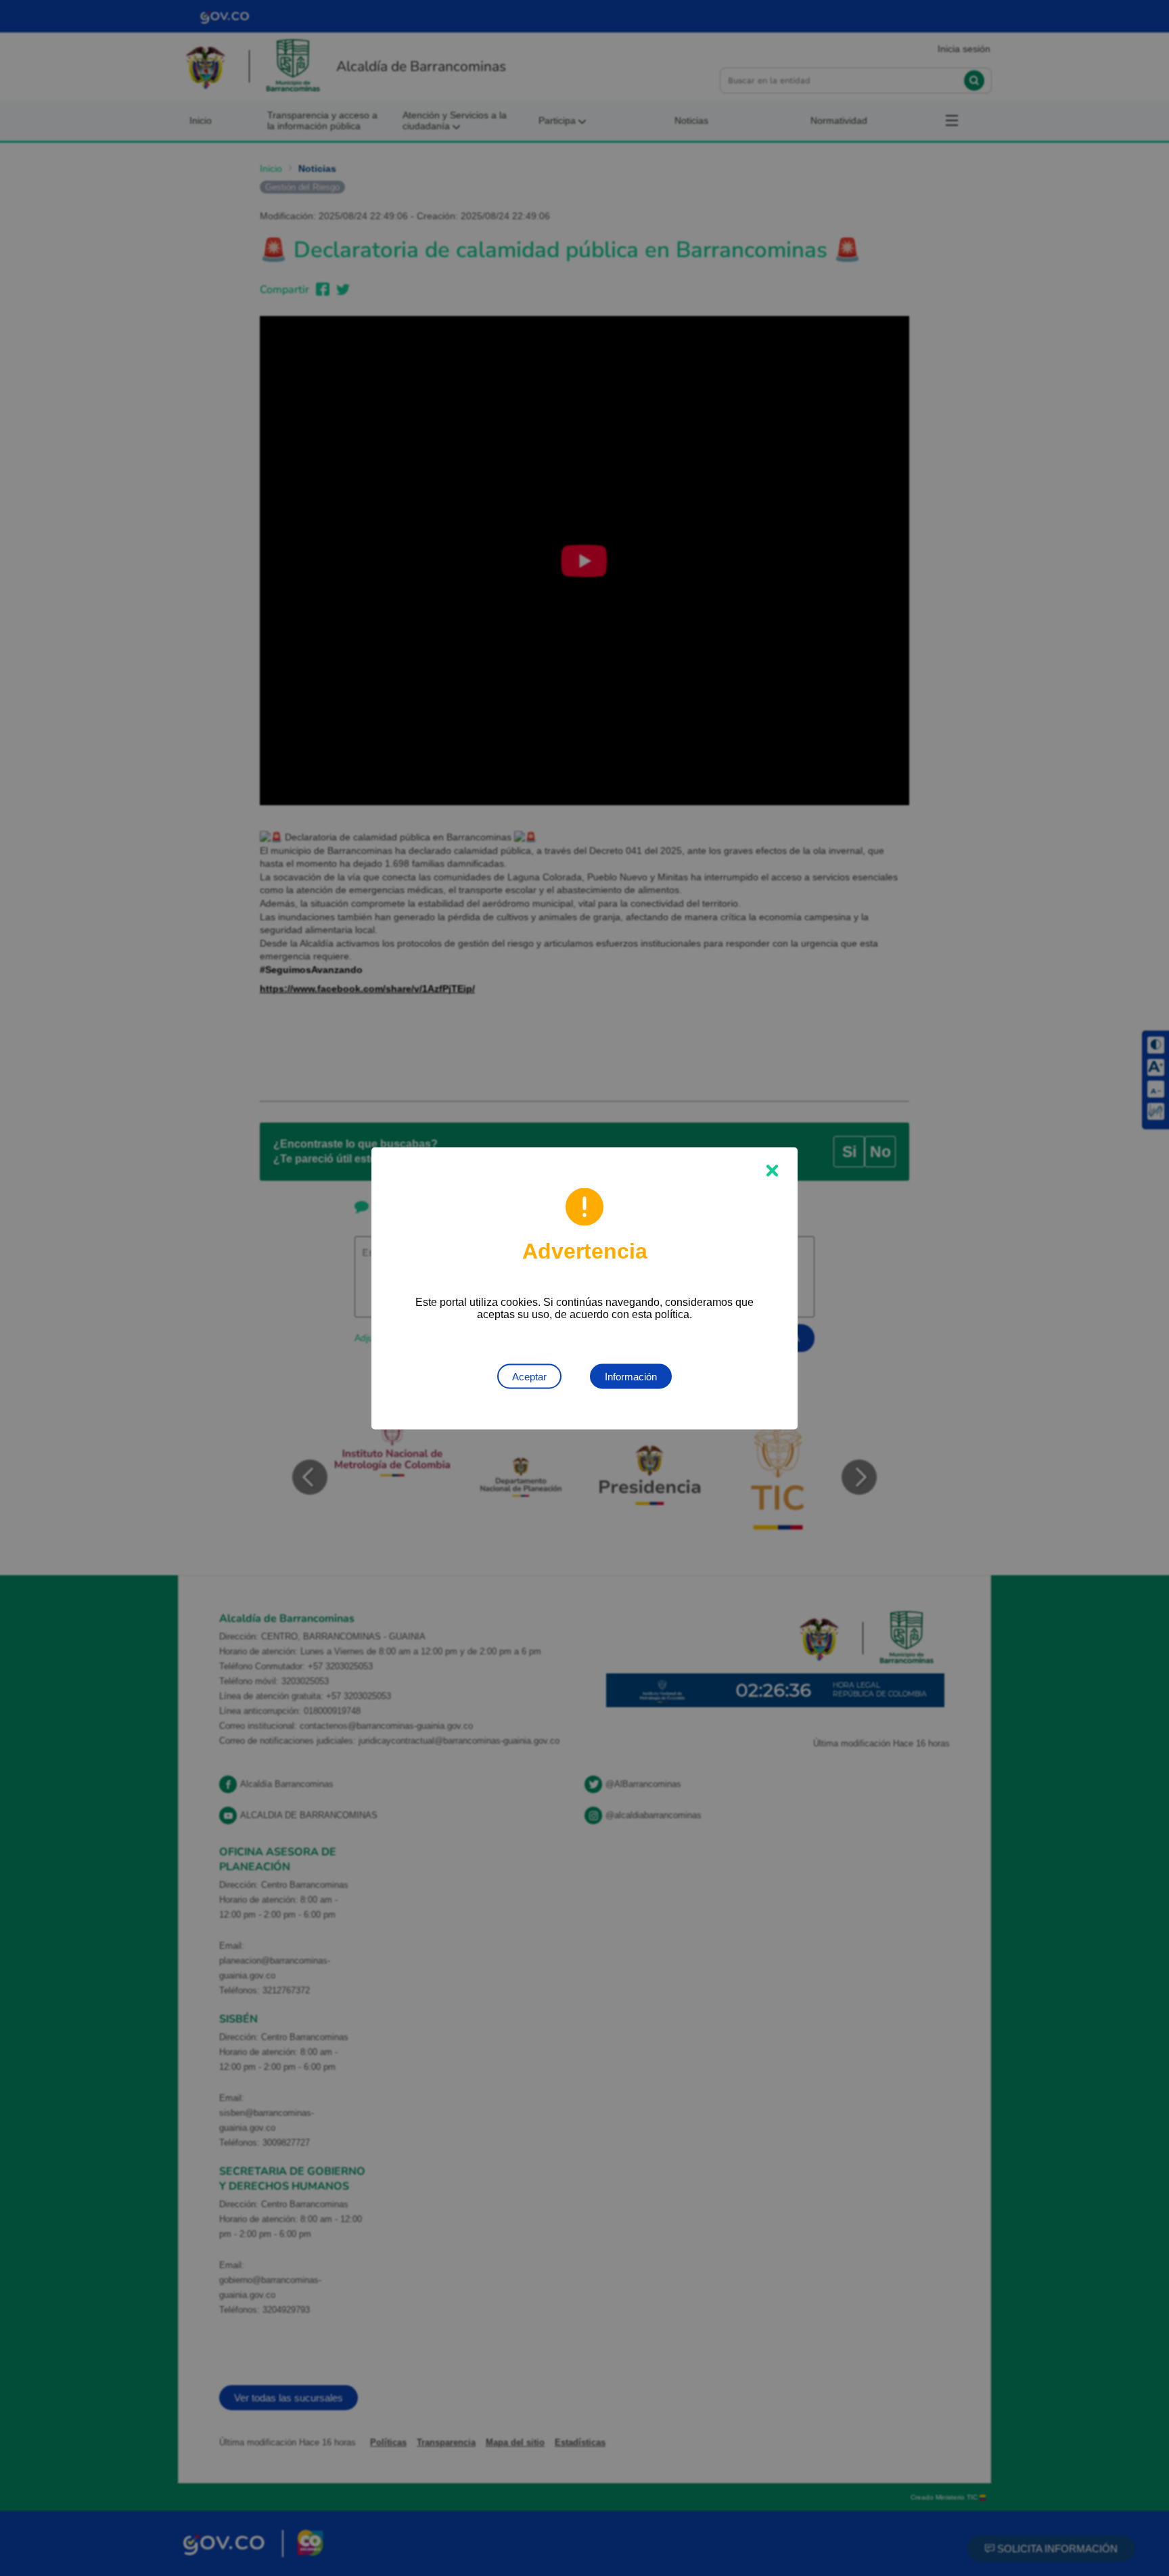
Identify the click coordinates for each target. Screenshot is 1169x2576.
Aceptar (529, 1376)
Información (631, 1376)
